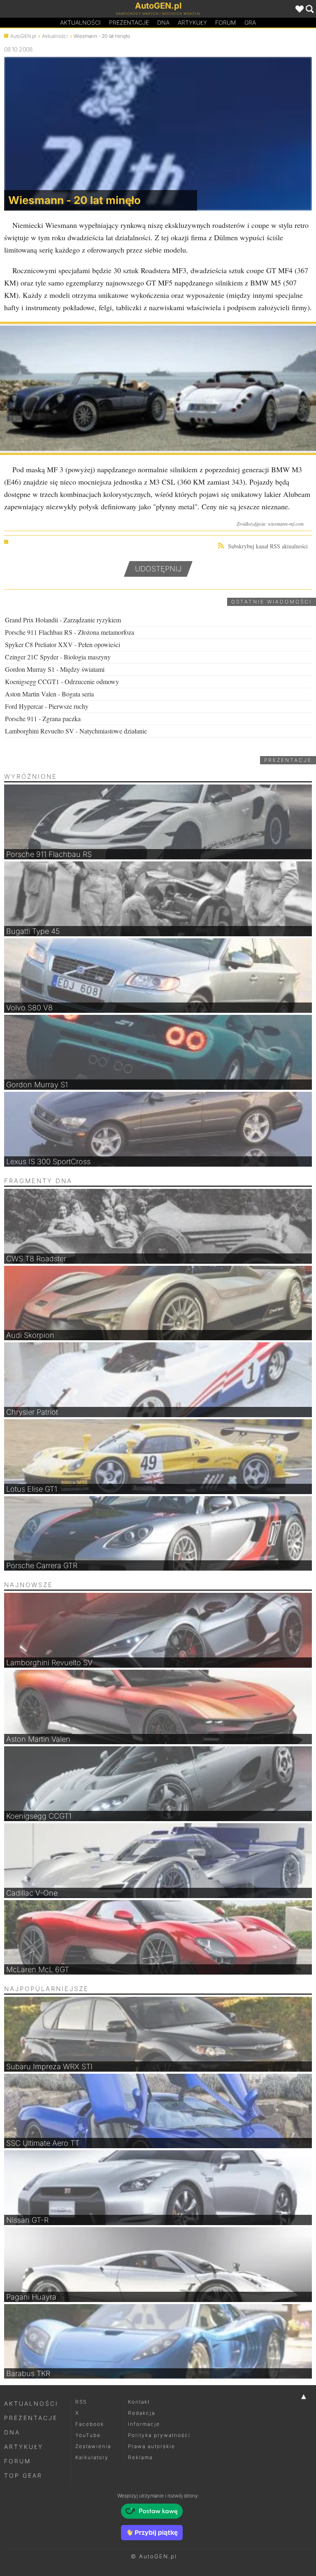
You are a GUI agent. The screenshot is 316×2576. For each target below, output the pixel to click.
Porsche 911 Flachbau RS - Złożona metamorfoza (70, 632)
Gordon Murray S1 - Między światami (55, 669)
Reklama (140, 2457)
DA (163, 22)
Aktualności (80, 22)
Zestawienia (93, 2446)
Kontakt (139, 2402)
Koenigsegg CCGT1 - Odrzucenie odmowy (62, 681)
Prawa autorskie (152, 2446)
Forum (226, 22)
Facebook (90, 2424)
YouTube (88, 2435)
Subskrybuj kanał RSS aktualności (268, 546)
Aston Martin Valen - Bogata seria (49, 694)
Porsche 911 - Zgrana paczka (43, 718)
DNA (12, 2432)
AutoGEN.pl (23, 36)
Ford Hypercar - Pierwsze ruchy (47, 706)
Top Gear (23, 2475)
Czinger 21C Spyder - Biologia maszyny (58, 657)
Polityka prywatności (159, 2435)
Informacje (144, 2424)
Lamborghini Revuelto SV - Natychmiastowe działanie (76, 731)
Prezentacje (129, 22)
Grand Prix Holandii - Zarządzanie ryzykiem (63, 620)
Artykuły (192, 22)
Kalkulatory (92, 2457)
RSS (81, 2402)
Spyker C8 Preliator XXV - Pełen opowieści (63, 644)
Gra (250, 22)
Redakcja (142, 2413)
